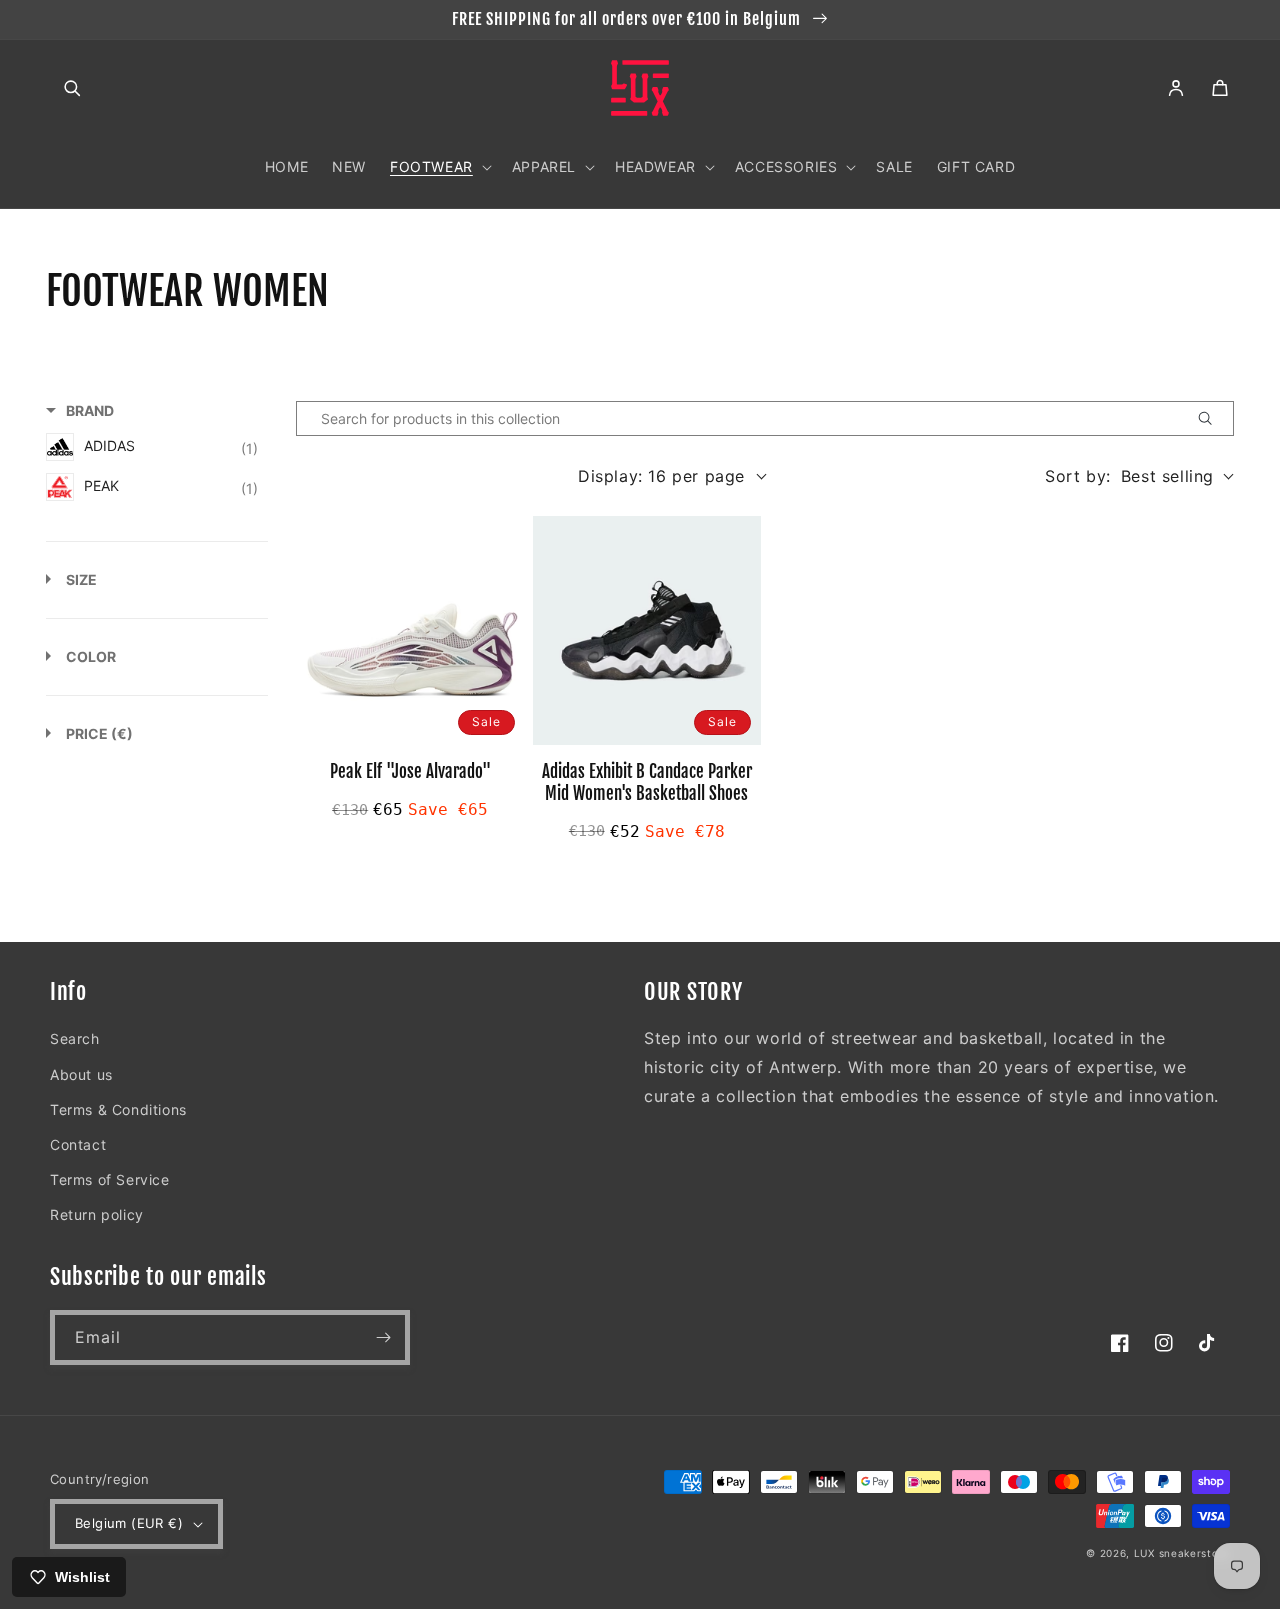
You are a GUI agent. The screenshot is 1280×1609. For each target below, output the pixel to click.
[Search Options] (1213, 418)
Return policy (97, 1214)
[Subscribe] (383, 1337)
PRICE (99, 733)
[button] (72, 88)
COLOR (91, 656)
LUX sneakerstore (1182, 1553)
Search (75, 1038)
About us (81, 1074)
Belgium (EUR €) (129, 1523)
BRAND (90, 410)
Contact (78, 1144)
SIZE (81, 579)
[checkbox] (152, 447)
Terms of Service (110, 1179)
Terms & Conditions (118, 1109)
